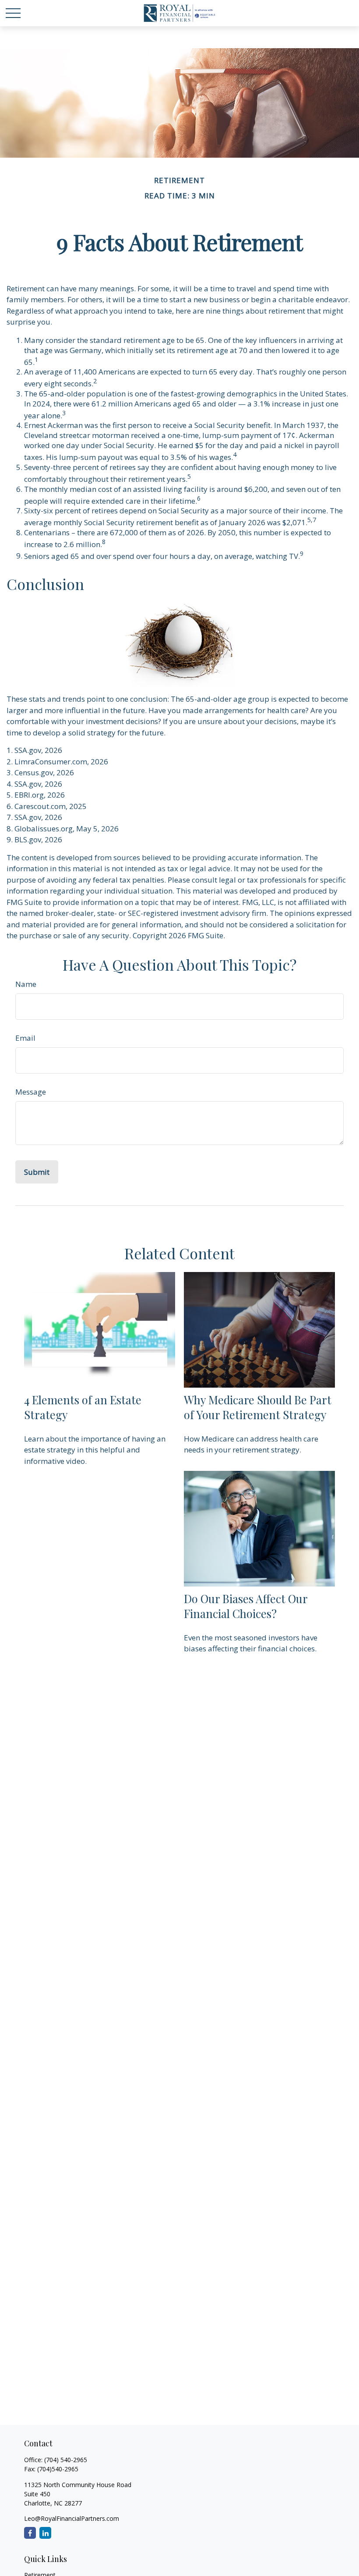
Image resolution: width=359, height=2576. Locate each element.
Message (31, 1092)
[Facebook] (30, 2533)
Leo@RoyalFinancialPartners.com (72, 2518)
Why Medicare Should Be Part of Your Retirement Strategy (258, 1407)
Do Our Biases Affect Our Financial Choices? (246, 1606)
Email (25, 1038)
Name (26, 984)
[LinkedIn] (45, 2533)
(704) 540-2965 (66, 2460)
